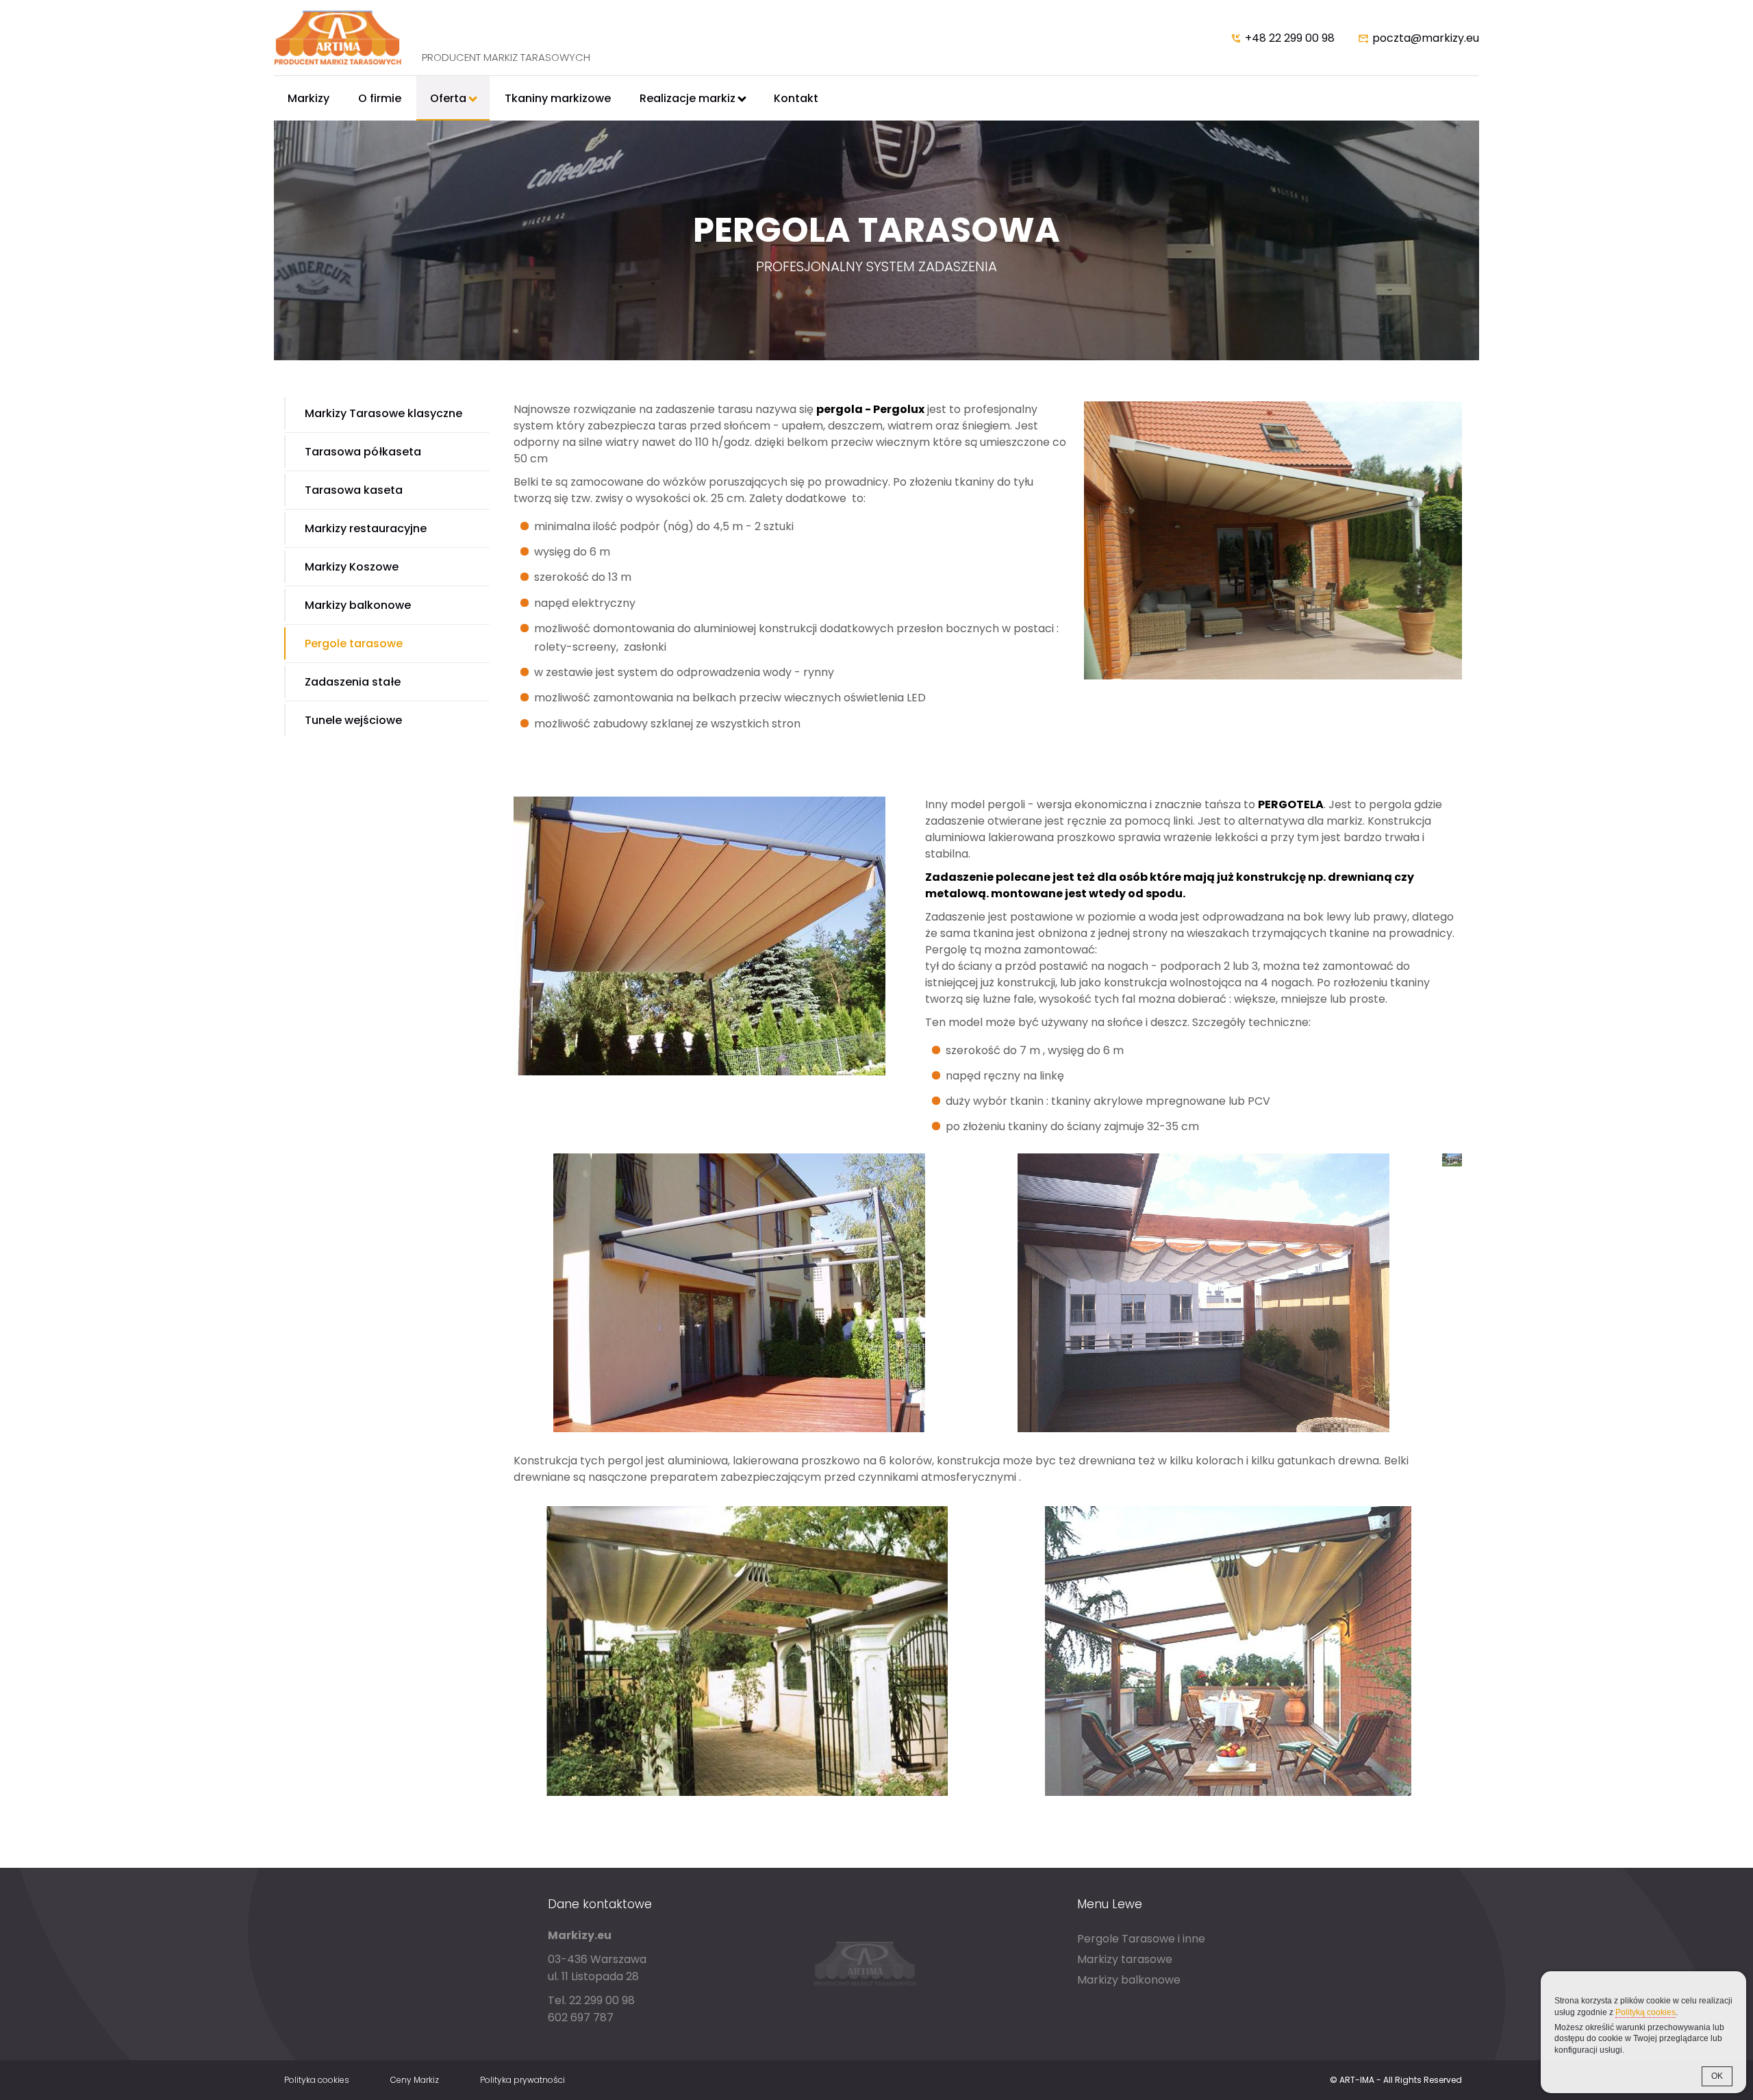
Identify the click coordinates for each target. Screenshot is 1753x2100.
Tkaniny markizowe (558, 98)
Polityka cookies (317, 2080)
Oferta (448, 98)
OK (1717, 2076)
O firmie (380, 98)
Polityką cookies (1645, 2012)
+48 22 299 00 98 (1290, 38)
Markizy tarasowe (1125, 1959)
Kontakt (796, 98)
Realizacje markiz (688, 98)
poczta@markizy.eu (1426, 38)
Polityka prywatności (522, 2080)
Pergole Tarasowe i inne (1141, 1939)
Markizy (308, 98)
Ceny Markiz (415, 2080)
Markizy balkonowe (1129, 1980)
